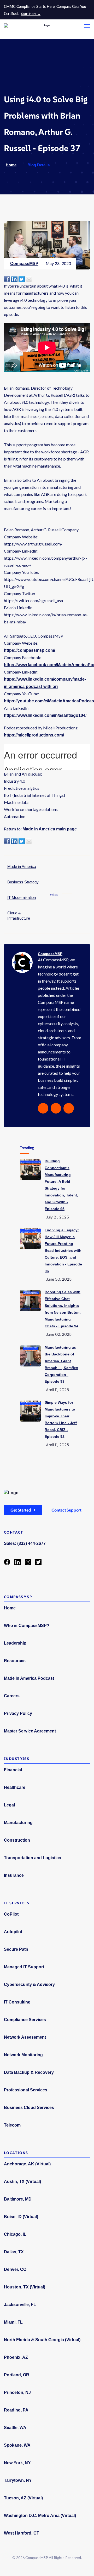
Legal (9, 1805)
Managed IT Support (24, 1967)
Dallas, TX (14, 2252)
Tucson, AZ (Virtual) (23, 2498)
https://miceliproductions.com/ (34, 735)
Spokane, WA (17, 2445)
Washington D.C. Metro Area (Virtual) (40, 2516)
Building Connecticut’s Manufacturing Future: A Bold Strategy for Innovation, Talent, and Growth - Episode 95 (61, 1185)
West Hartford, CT (22, 2533)
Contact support (66, 1510)
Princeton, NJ (17, 2392)
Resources (15, 1661)
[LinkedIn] (17, 1562)
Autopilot (13, 1932)
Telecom (12, 2125)
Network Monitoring (23, 2055)
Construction (17, 1840)
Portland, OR (17, 2375)
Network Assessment (25, 2037)
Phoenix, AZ (16, 2357)
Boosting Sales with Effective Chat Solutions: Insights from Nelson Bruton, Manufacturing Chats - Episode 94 (63, 1309)
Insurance (14, 1875)
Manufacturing (18, 1823)
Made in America (22, 866)
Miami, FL (13, 2322)
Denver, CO (15, 2269)
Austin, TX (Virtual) (22, 2182)
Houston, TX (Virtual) (25, 2287)
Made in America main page (50, 829)
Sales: (25, 1543)
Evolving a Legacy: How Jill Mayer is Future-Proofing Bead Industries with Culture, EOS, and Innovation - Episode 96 (63, 1250)
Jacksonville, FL (20, 2305)
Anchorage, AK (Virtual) (27, 2164)
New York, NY (17, 2463)
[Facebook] (7, 1562)
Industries (17, 1759)
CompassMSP (24, 264)
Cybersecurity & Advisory (29, 1984)
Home (11, 165)
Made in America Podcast (29, 1678)
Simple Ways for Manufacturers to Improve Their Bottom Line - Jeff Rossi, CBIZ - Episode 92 (61, 1419)
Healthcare (15, 1787)
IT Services (17, 1903)
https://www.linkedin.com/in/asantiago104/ (45, 715)
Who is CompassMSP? (27, 1626)
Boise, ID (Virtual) (21, 2217)
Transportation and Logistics (33, 1858)
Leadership (15, 1643)
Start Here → (31, 14)
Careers (12, 1696)
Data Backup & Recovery (29, 2072)
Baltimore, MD (18, 2199)
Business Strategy (23, 882)
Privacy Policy (18, 1713)
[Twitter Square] (38, 1562)
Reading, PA (16, 2410)
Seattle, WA (15, 2428)
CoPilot (11, 1914)
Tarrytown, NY (18, 2480)
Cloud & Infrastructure (19, 916)
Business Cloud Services (29, 2108)
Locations (16, 2153)
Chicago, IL (15, 2234)
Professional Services (26, 2090)
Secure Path (16, 1949)
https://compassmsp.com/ (30, 650)
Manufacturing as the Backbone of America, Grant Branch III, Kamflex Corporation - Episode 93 (61, 1364)
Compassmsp (18, 1597)
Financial (13, 1770)
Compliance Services (25, 2020)
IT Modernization (22, 897)
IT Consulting (17, 2002)
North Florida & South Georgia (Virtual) (42, 2340)
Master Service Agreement (30, 1731)
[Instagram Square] (28, 1562)
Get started (21, 1510)
